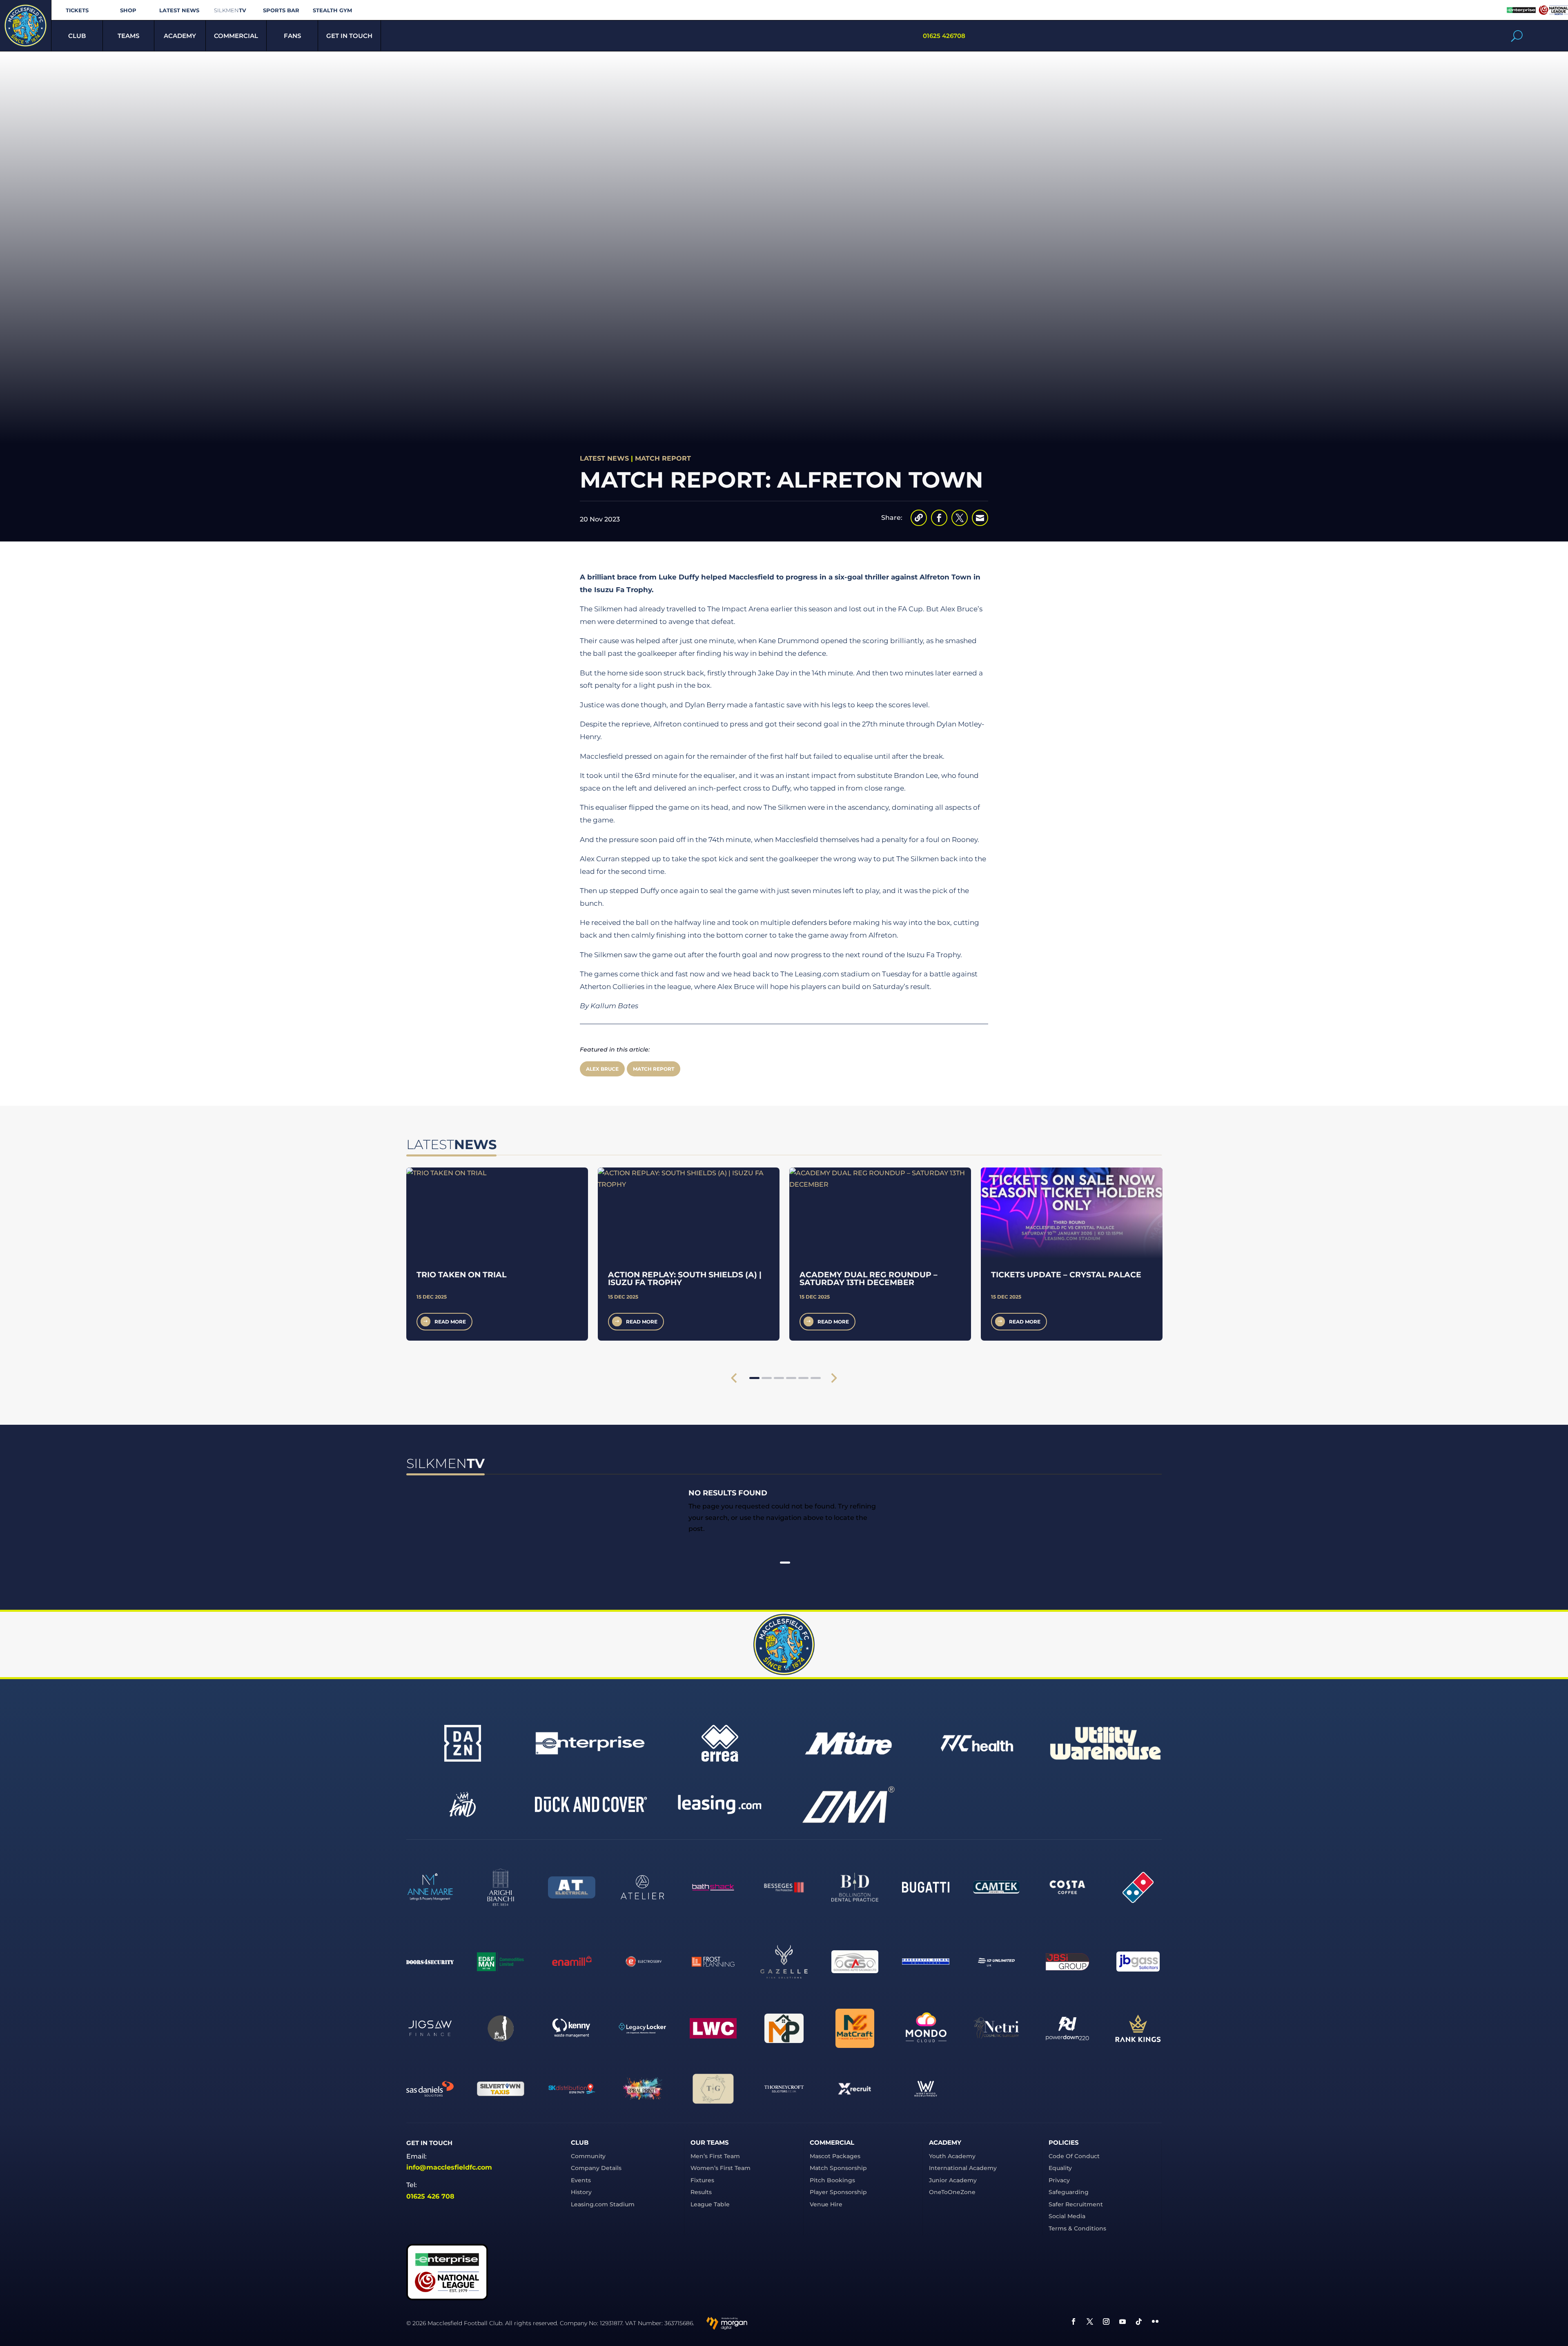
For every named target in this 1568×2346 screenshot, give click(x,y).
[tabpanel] (497, 1254)
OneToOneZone (952, 2192)
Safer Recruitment (1076, 2204)
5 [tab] (803, 1378)
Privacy (1059, 2180)
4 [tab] (791, 1378)
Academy (180, 36)
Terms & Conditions (1077, 2228)
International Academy (963, 2168)
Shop (128, 10)
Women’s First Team (721, 2168)
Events (581, 2180)
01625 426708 (944, 36)
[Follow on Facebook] (1074, 2321)
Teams (128, 36)
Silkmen (230, 10)
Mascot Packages (835, 2156)
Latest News (179, 10)
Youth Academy (952, 2156)
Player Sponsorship (838, 2192)
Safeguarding (1069, 2192)
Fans (292, 36)
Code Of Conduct (1074, 2156)
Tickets (77, 10)
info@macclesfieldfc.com (449, 2167)
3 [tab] (779, 1378)
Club (77, 36)
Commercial (236, 36)
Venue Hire (826, 2204)
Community (588, 2156)
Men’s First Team (715, 2156)
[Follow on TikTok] (1139, 2321)
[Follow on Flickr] (1155, 2321)
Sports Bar (281, 10)
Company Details (596, 2168)
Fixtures (702, 2180)
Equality (1060, 2168)
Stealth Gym (332, 10)
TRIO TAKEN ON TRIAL (461, 1275)
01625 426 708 (430, 2196)
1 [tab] (754, 1378)
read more (450, 1322)
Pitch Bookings (832, 2180)
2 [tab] (767, 1378)
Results (701, 2192)
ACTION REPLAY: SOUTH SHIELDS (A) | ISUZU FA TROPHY (685, 1279)
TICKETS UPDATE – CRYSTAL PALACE (1066, 1275)
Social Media (1067, 2216)
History (581, 2192)
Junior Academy (953, 2180)
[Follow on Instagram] (1106, 2321)
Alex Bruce (602, 1069)
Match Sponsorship (838, 2168)
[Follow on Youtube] (1123, 2321)
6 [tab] (816, 1378)
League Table (710, 2204)
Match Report (663, 458)
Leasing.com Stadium (603, 2204)
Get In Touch (349, 36)
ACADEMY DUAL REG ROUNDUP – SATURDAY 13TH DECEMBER (869, 1279)
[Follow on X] (1090, 2321)
